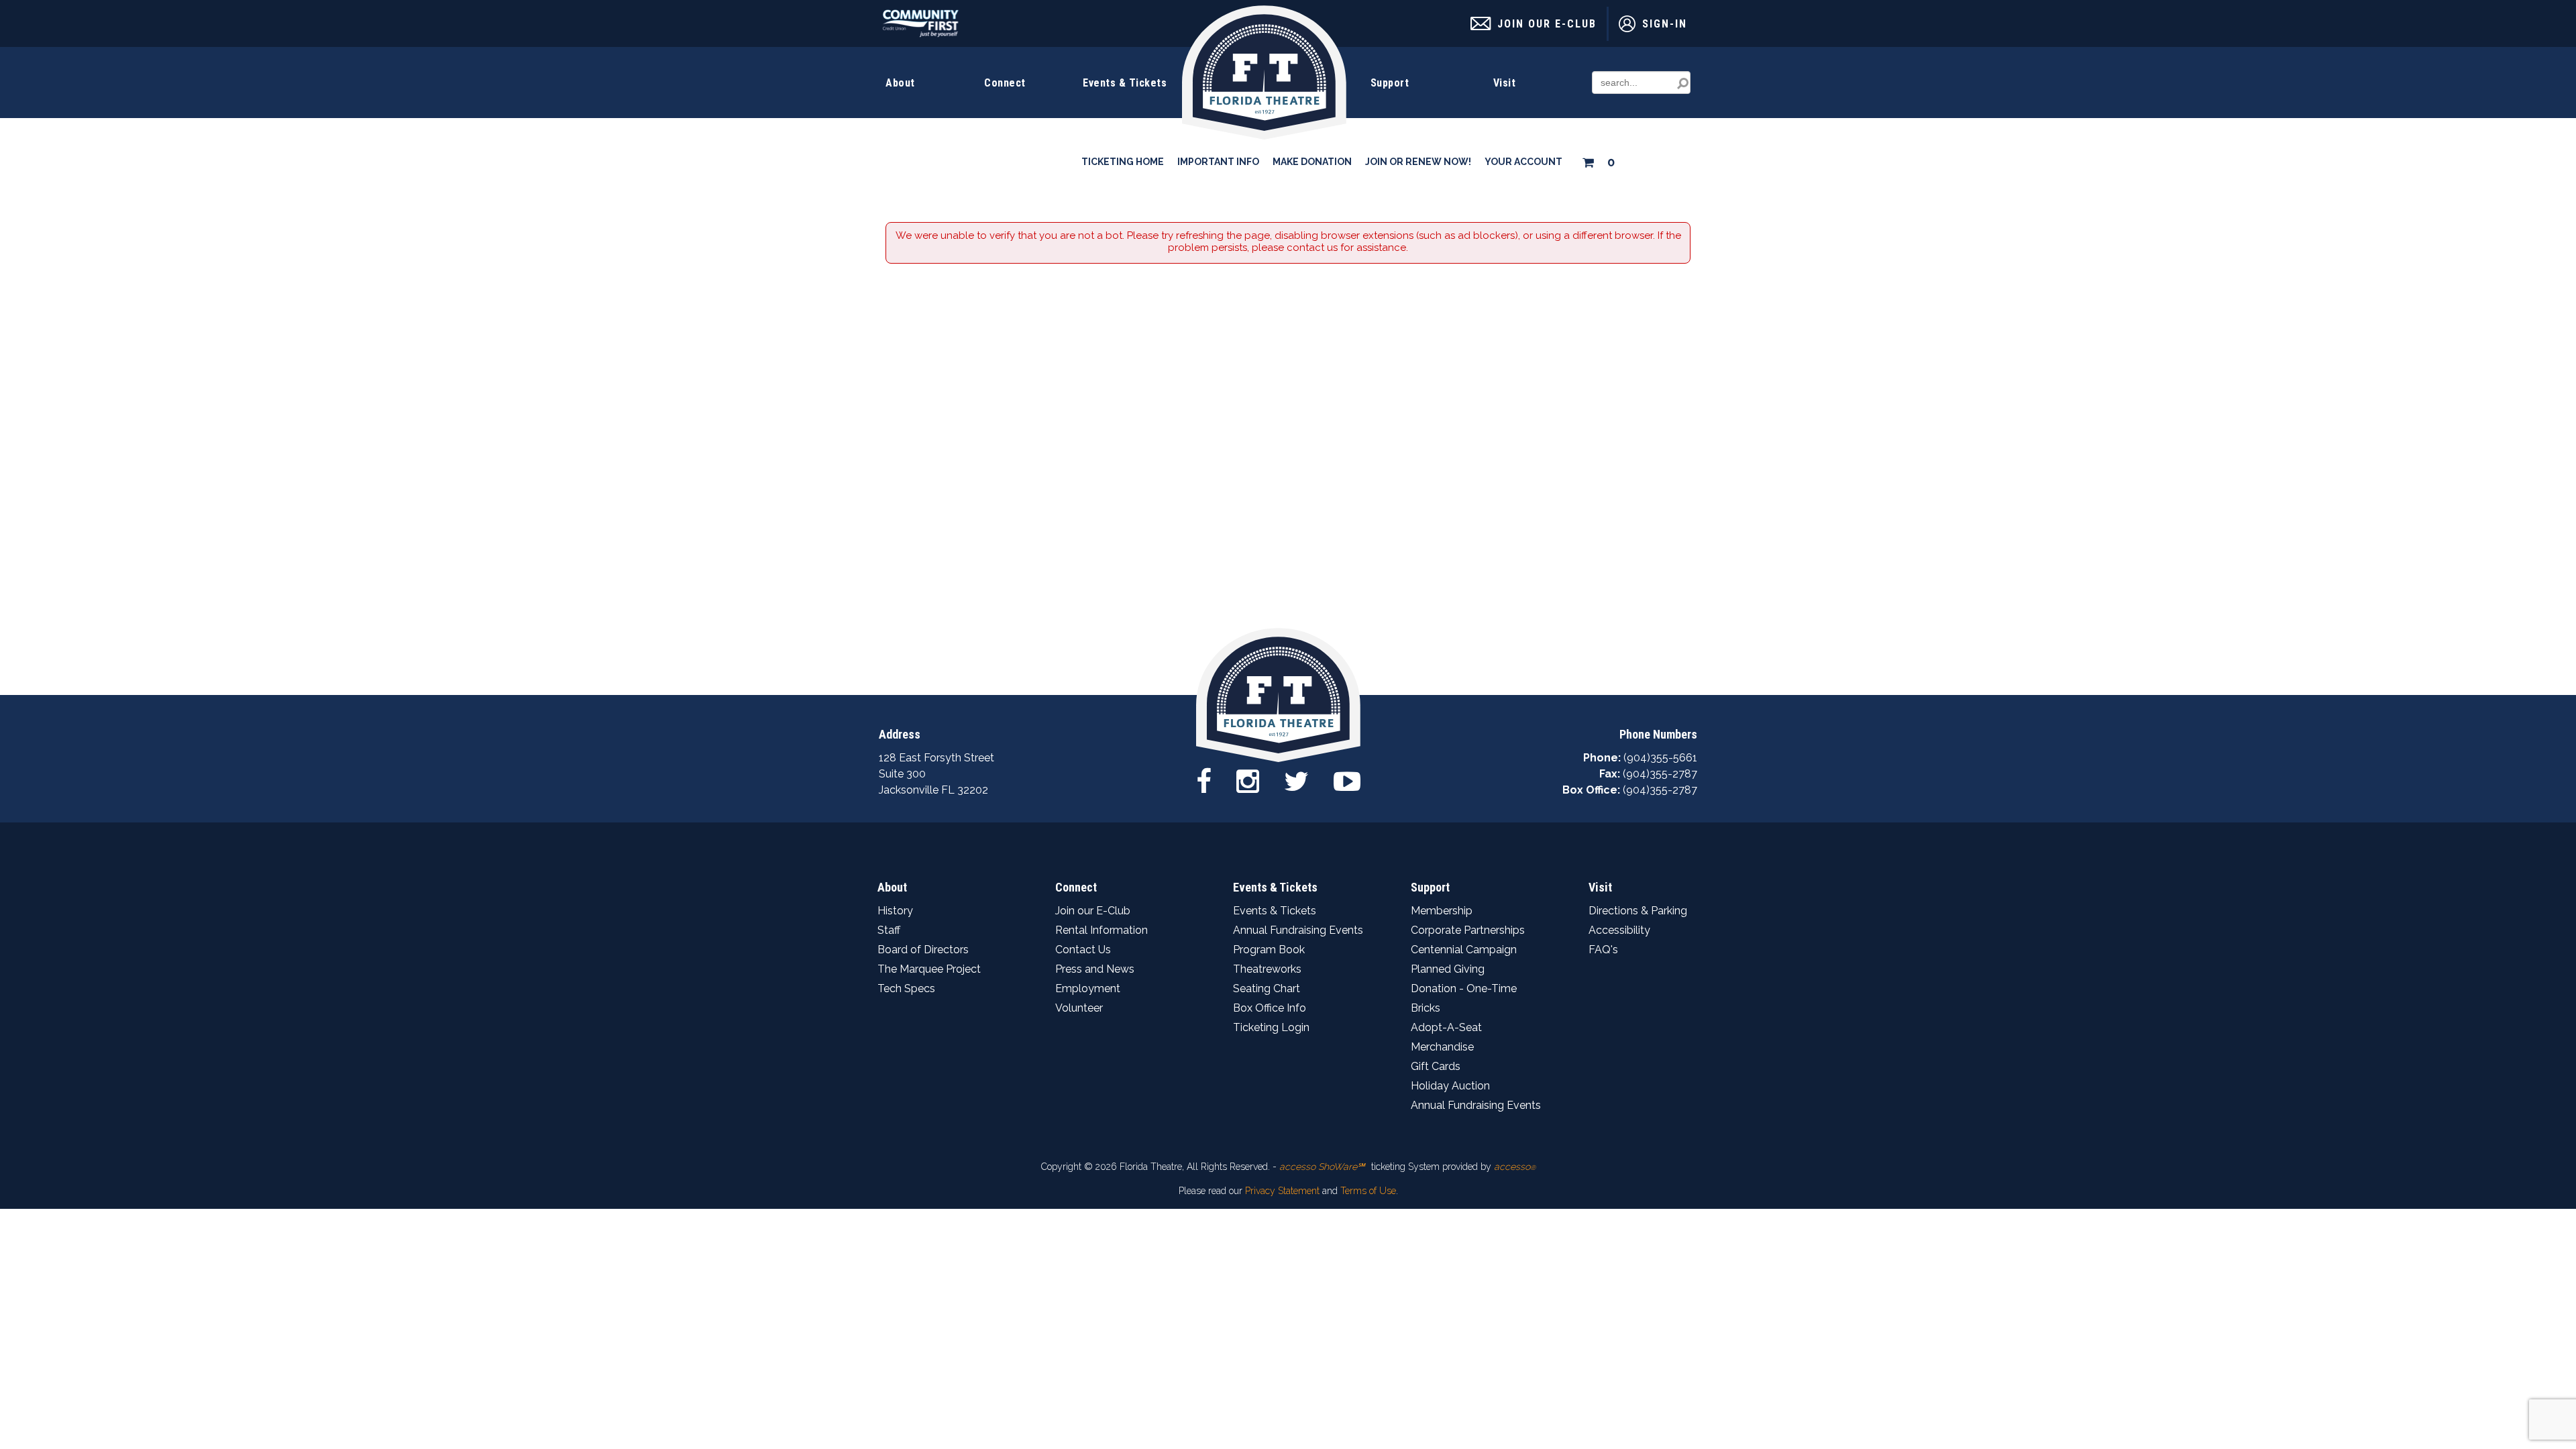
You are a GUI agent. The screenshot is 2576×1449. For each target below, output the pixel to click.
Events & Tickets (1125, 83)
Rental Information (1102, 930)
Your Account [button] (1523, 162)
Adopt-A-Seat (1446, 1027)
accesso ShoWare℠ (1322, 1167)
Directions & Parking (1638, 911)
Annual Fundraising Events (1298, 930)
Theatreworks (1267, 969)
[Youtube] (1347, 780)
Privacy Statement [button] (1282, 1191)
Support (1390, 83)
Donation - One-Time (1464, 988)
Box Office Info (1270, 1008)
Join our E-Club (1093, 911)
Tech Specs (906, 988)
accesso (1515, 1167)
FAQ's (1603, 950)
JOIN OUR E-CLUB (1547, 24)
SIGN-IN (1665, 24)
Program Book (1269, 950)
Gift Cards (1436, 1066)
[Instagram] (1248, 780)
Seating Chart (1267, 988)
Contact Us (1083, 950)
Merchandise (1442, 1047)
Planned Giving (1448, 969)
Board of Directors (923, 950)
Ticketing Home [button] (1123, 162)
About (900, 83)
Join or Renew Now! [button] (1418, 162)
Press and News (1095, 969)
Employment (1088, 988)
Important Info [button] (1218, 162)
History (895, 911)
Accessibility (1619, 930)
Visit (1505, 83)
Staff (889, 930)
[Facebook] (1204, 780)
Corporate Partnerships (1468, 930)
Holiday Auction (1450, 1086)
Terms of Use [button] (1368, 1191)
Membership (1442, 911)
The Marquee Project (929, 969)
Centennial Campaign (1464, 950)
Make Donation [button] (1312, 162)
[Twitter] (1296, 780)
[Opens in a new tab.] (921, 34)
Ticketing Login (1271, 1027)
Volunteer (1079, 1008)
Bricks (1426, 1008)
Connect (1005, 83)
